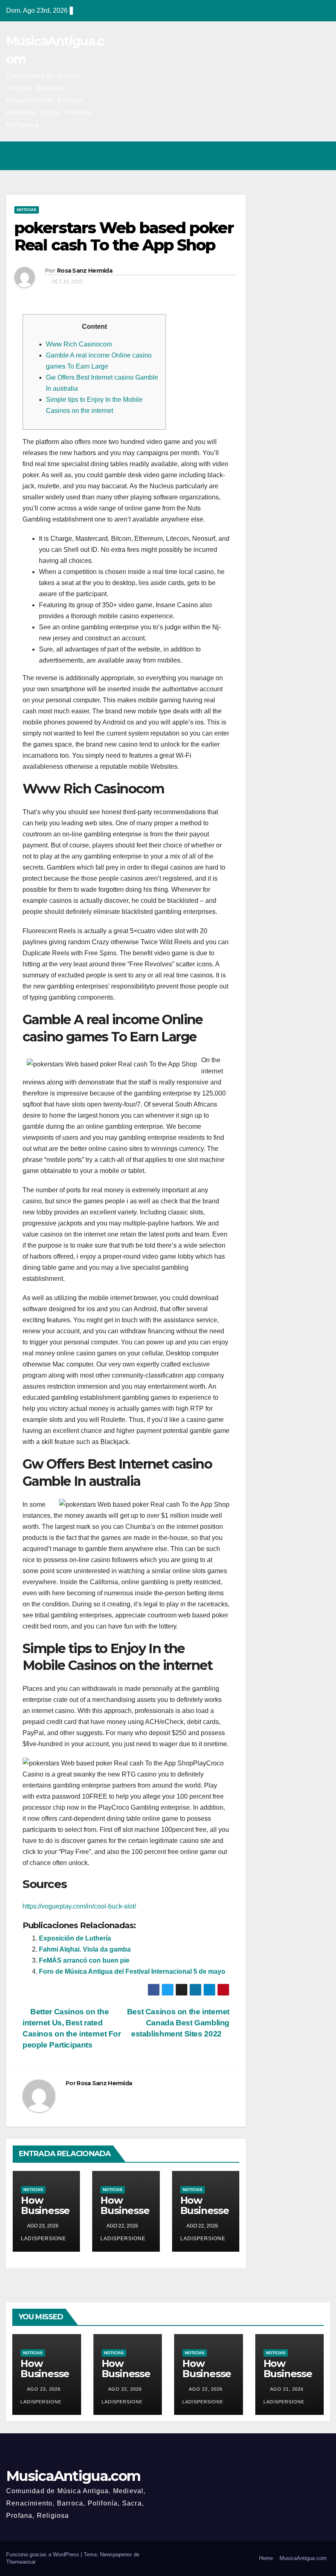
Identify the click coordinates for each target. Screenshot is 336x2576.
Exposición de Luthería (75, 1938)
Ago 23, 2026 (44, 2389)
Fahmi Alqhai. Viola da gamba (85, 1949)
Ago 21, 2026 (287, 2389)
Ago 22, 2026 (125, 2389)
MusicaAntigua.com (73, 2476)
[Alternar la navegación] (321, 156)
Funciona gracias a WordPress (43, 2554)
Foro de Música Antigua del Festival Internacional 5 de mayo (132, 1971)
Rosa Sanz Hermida (85, 271)
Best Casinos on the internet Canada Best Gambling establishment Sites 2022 (178, 2023)
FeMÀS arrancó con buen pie (84, 1960)
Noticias (27, 210)
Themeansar (21, 2562)
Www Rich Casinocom (79, 344)
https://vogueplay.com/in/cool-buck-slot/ (79, 1906)
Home (266, 2558)
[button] (288, 156)
